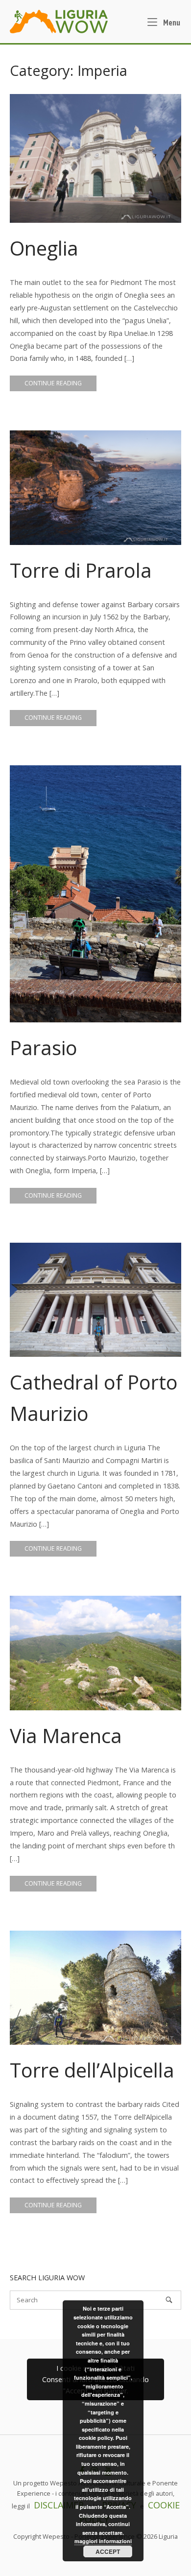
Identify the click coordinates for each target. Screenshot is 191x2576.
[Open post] (95, 158)
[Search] (169, 2300)
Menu (171, 22)
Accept (108, 2552)
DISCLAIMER (59, 2505)
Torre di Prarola (81, 570)
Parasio (44, 1048)
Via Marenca (66, 1736)
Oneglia (44, 248)
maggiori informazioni (103, 2541)
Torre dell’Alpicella (92, 2070)
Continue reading (53, 383)
